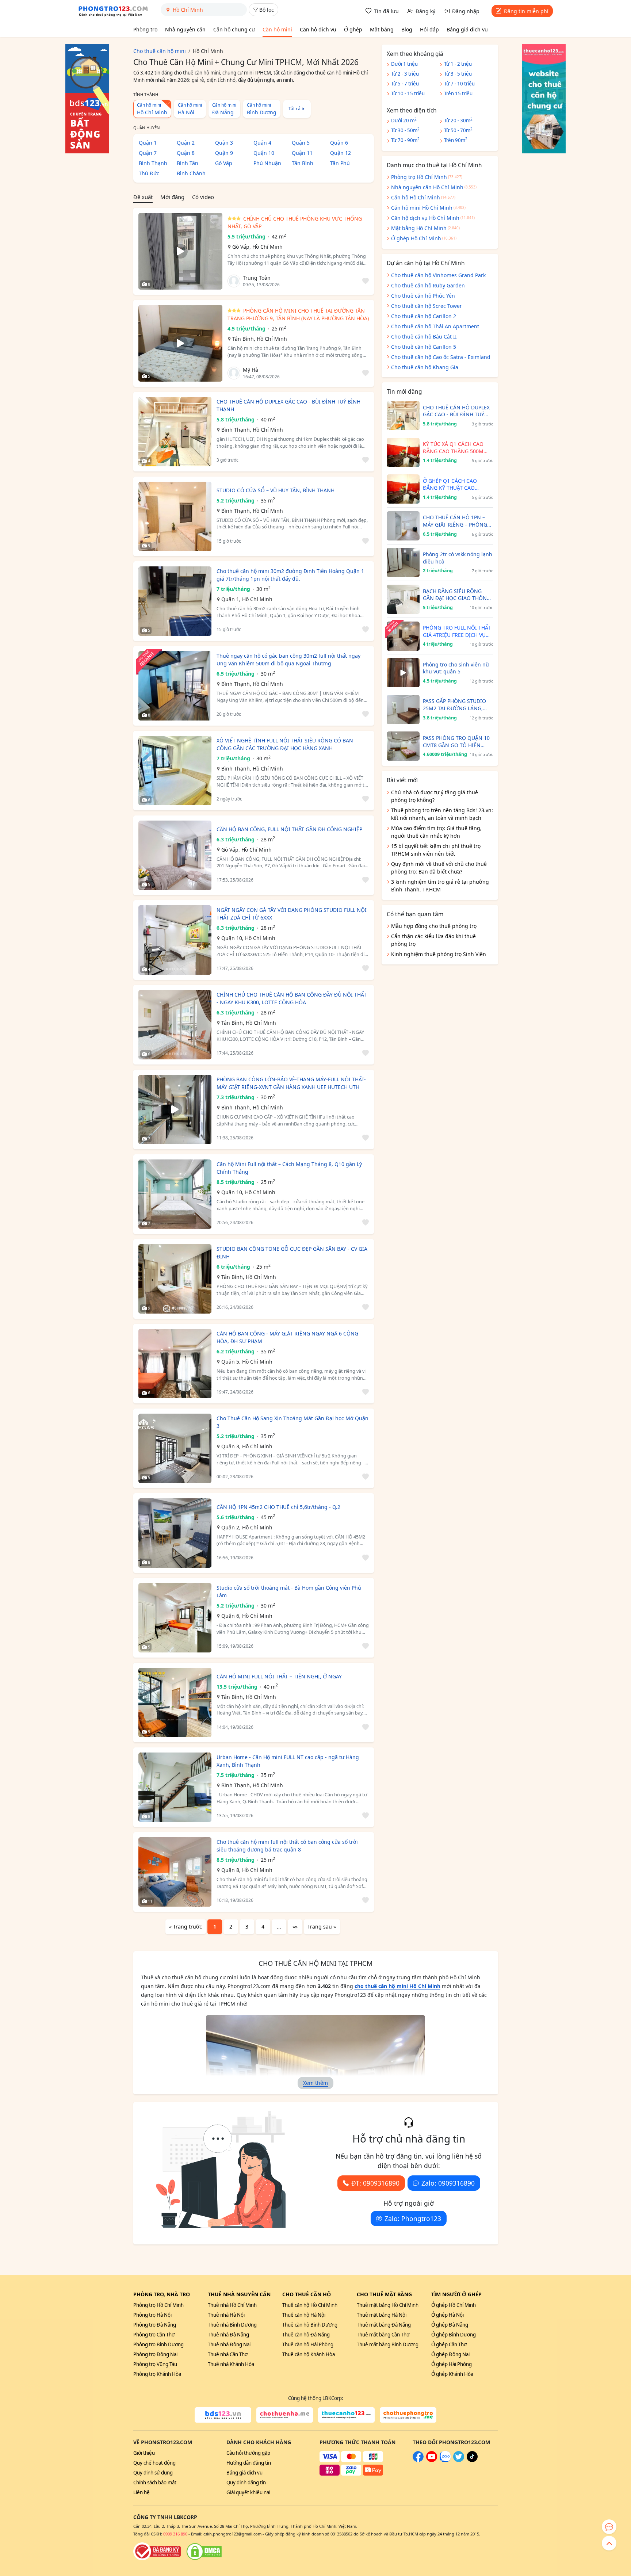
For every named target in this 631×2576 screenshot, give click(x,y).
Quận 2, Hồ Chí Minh (247, 1527)
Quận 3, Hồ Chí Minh (247, 1446)
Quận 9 (224, 153)
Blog (407, 29)
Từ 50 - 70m (458, 130)
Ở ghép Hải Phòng (452, 2364)
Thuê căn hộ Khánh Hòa (309, 2354)
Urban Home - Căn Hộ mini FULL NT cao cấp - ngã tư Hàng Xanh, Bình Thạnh (288, 1761)
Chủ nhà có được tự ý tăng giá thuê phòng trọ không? (435, 796)
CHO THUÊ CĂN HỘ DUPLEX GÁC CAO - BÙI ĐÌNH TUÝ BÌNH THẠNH (288, 405)
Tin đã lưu (386, 11)
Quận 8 (186, 153)
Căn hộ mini (277, 29)
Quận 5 (301, 143)
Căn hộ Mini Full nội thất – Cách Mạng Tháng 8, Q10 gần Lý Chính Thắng (289, 1168)
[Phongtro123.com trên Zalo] (445, 2460)
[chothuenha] (285, 2415)
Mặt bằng (382, 29)
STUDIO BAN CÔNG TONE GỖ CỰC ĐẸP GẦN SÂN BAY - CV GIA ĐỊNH (292, 1253)
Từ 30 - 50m (405, 130)
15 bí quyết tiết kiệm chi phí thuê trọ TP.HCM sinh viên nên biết (436, 850)
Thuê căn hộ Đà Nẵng (306, 2335)
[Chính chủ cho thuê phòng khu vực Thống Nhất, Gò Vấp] (180, 251)
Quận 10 (264, 153)
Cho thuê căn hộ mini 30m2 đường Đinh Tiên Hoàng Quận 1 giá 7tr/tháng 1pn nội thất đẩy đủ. (290, 575)
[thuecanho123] (346, 2415)
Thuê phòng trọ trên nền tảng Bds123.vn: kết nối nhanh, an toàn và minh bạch (442, 814)
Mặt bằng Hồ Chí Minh (419, 228)
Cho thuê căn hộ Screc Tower (427, 306)
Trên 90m (456, 140)
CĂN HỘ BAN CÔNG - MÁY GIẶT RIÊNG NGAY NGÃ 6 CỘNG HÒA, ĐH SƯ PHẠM (287, 1337)
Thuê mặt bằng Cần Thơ (383, 2335)
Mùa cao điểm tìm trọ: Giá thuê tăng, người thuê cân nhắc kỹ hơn (436, 832)
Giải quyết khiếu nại (248, 2492)
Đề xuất (143, 197)
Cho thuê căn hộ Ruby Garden (428, 285)
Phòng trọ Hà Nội (152, 2315)
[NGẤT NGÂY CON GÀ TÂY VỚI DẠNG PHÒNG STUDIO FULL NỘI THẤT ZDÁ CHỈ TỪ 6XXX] (175, 940)
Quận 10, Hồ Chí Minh (248, 938)
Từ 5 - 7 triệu (405, 84)
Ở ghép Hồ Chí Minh (416, 238)
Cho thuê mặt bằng (384, 2294)
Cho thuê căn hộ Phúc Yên (423, 296)
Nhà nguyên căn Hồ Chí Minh (427, 187)
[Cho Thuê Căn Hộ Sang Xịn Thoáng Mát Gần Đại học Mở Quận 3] (175, 1448)
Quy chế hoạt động (154, 2463)
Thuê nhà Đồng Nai (229, 2344)
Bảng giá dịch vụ (467, 29)
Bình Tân (188, 163)
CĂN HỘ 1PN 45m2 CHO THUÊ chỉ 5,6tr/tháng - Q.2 (278, 1507)
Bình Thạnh (153, 163)
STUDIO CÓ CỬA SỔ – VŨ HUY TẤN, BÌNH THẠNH (276, 490)
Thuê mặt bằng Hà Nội (382, 2315)
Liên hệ (142, 2492)
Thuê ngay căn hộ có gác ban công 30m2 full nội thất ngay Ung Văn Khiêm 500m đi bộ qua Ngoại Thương (288, 660)
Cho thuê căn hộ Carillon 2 (424, 316)
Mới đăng (172, 197)
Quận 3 (224, 143)
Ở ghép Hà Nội (448, 2315)
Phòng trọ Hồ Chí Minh (419, 177)
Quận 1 (148, 143)
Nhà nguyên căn (185, 29)
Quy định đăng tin (246, 2483)
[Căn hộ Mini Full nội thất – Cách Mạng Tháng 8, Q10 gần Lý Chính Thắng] (175, 1194)
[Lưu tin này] (364, 281)
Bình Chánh (191, 173)
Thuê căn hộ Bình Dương (310, 2325)
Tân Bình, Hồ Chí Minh (260, 339)
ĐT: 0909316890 (375, 2183)
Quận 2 (186, 143)
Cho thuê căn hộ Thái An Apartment (435, 326)
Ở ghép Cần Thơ (449, 2344)
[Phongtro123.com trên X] (459, 2460)
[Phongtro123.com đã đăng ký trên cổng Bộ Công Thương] (157, 2552)
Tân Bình (303, 163)
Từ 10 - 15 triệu (408, 93)
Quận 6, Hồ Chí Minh (247, 1616)
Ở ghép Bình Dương (454, 2335)
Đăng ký (425, 11)
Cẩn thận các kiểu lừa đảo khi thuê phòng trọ (433, 940)
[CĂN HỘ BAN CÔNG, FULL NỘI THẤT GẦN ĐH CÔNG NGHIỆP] (175, 855)
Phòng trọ (145, 29)
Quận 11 (302, 153)
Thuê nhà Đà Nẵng (228, 2335)
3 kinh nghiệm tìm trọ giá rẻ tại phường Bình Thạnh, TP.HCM (440, 886)
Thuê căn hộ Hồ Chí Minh (310, 2305)
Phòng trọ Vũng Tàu (155, 2364)
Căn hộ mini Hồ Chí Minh (422, 208)
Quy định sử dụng (153, 2473)
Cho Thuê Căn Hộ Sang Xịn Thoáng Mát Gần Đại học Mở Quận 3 (292, 1422)
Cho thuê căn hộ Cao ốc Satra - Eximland (441, 357)
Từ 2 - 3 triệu (405, 74)
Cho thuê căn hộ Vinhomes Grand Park (438, 275)
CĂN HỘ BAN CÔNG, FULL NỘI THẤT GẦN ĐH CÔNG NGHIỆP (289, 829)
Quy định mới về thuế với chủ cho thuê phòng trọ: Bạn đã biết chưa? (439, 868)
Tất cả (295, 108)
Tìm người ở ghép (456, 2294)
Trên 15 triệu (458, 93)
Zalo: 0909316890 (448, 2183)
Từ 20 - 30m (458, 120)
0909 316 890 (175, 2534)
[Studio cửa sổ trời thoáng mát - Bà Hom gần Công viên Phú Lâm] (175, 1618)
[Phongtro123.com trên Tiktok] (472, 2460)
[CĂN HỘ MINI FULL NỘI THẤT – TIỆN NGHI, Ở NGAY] (175, 1702)
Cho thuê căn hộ (307, 2294)
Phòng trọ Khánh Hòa (157, 2374)
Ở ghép (353, 29)
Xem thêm (315, 2083)
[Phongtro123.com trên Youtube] (432, 2460)
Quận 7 (148, 153)
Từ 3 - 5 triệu (458, 74)
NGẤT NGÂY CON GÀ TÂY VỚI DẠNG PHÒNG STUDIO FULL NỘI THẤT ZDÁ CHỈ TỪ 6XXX (292, 914)
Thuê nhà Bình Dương (232, 2325)
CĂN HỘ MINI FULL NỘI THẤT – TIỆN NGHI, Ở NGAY (279, 1676)
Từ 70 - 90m (405, 140)
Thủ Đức (149, 173)
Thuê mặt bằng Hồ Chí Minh (388, 2305)
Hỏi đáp (429, 29)
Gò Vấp (224, 163)
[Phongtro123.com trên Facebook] (418, 2460)
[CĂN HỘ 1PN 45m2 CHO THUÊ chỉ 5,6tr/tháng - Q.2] (175, 1533)
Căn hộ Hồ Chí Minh (416, 197)
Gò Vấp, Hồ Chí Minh (257, 247)
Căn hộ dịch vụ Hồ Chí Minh (425, 218)
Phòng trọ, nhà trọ (162, 2294)
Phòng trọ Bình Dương (158, 2344)
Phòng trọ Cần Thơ (154, 2335)
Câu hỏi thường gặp (248, 2453)
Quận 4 (262, 143)
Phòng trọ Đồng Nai (155, 2354)
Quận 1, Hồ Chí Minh (247, 599)
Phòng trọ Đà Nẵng (155, 2325)
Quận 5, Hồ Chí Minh (247, 1362)
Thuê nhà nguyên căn (239, 2294)
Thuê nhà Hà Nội (226, 2315)
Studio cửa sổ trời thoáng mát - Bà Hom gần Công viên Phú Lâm (289, 1591)
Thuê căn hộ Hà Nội (304, 2315)
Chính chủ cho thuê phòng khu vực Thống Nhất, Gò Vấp (295, 222)
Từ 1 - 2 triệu (458, 64)
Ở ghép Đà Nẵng (450, 2325)
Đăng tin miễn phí (526, 11)
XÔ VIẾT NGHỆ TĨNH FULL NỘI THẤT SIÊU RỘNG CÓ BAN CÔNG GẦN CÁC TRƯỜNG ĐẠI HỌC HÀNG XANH (285, 744)
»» (295, 1927)
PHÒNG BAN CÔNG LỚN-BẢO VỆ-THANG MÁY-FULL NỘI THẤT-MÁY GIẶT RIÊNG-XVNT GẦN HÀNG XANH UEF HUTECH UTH (291, 1083)
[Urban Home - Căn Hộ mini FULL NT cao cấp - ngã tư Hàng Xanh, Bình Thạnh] (175, 1787)
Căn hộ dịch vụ (318, 29)
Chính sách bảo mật (155, 2483)
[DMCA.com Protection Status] (204, 2552)
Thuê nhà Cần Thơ (228, 2354)
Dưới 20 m (404, 120)
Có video (203, 197)
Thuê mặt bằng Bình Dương (388, 2344)
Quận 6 (339, 143)
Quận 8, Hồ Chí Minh (247, 1870)
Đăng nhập (466, 11)
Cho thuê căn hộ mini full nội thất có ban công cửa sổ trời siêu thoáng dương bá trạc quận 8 (287, 1846)
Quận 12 (341, 153)
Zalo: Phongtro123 (413, 2218)
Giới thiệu (144, 2453)
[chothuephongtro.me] (408, 2415)
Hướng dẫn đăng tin (249, 2463)
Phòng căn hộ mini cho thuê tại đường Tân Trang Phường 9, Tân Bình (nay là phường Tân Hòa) (298, 314)
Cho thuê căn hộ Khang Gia (425, 367)
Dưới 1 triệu (404, 64)
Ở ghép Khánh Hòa (452, 2374)
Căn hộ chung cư (234, 29)
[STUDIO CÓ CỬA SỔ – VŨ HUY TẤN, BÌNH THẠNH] (175, 516)
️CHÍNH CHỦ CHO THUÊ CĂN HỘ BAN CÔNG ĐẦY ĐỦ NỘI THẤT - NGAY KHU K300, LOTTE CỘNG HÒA (292, 998)
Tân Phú (340, 163)
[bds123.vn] (223, 2415)
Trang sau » (322, 1927)
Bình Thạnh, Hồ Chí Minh (252, 430)
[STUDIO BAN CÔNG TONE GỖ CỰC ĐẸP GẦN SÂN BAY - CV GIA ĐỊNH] (175, 1279)
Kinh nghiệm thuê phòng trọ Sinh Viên (439, 954)
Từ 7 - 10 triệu (459, 84)
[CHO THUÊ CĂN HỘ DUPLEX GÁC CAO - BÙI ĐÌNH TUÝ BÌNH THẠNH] (175, 432)
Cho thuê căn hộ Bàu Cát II (424, 337)
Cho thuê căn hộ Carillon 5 (424, 347)
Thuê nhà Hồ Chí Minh (232, 2305)
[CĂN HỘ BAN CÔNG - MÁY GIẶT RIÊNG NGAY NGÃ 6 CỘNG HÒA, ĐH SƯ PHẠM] (175, 1364)
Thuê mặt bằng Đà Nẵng (384, 2325)
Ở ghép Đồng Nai (450, 2354)
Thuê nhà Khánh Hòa (231, 2364)
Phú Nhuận (267, 163)
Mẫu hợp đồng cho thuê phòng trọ (434, 926)
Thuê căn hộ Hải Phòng (308, 2344)
